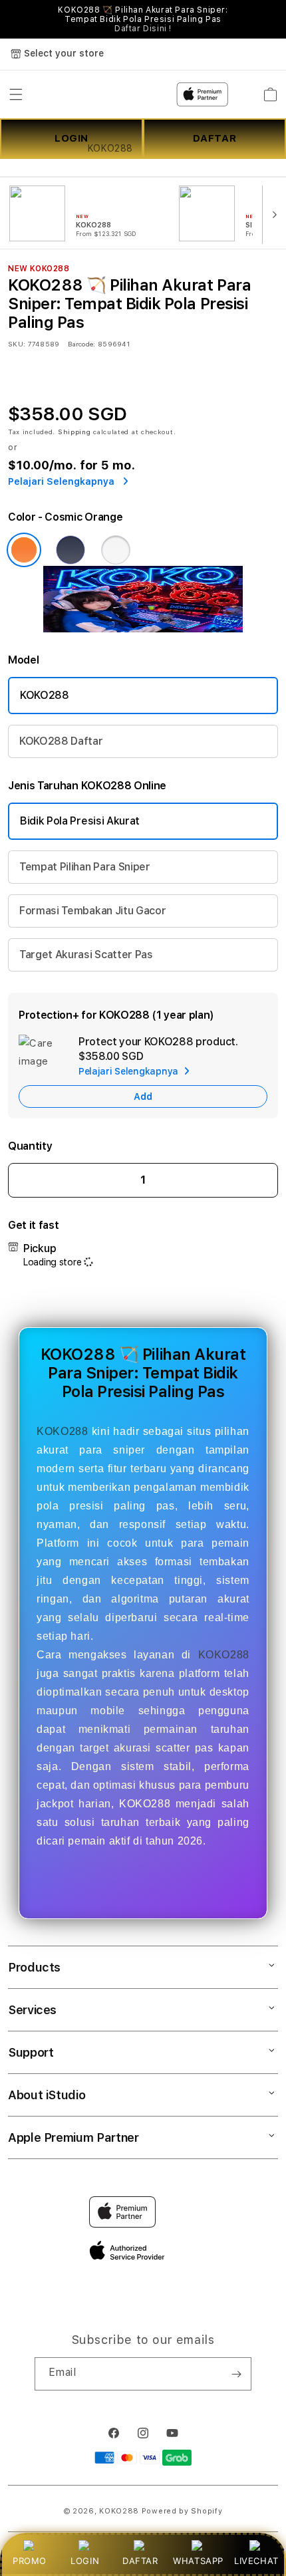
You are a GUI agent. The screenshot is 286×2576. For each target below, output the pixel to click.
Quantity (30, 1146)
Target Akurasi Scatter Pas (86, 955)
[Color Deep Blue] (71, 550)
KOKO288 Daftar (61, 741)
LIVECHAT (256, 2561)
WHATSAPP (199, 2561)
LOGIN (85, 2561)
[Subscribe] (236, 2374)
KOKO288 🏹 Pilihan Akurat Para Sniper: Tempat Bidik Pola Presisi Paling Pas (143, 19)
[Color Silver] (116, 550)
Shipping (74, 432)
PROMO (30, 2561)
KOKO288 (45, 695)
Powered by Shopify (182, 2511)
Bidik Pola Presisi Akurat (80, 821)
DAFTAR (140, 2561)
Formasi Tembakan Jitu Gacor (92, 911)
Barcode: (81, 344)
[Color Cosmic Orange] (24, 550)
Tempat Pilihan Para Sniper (85, 867)
